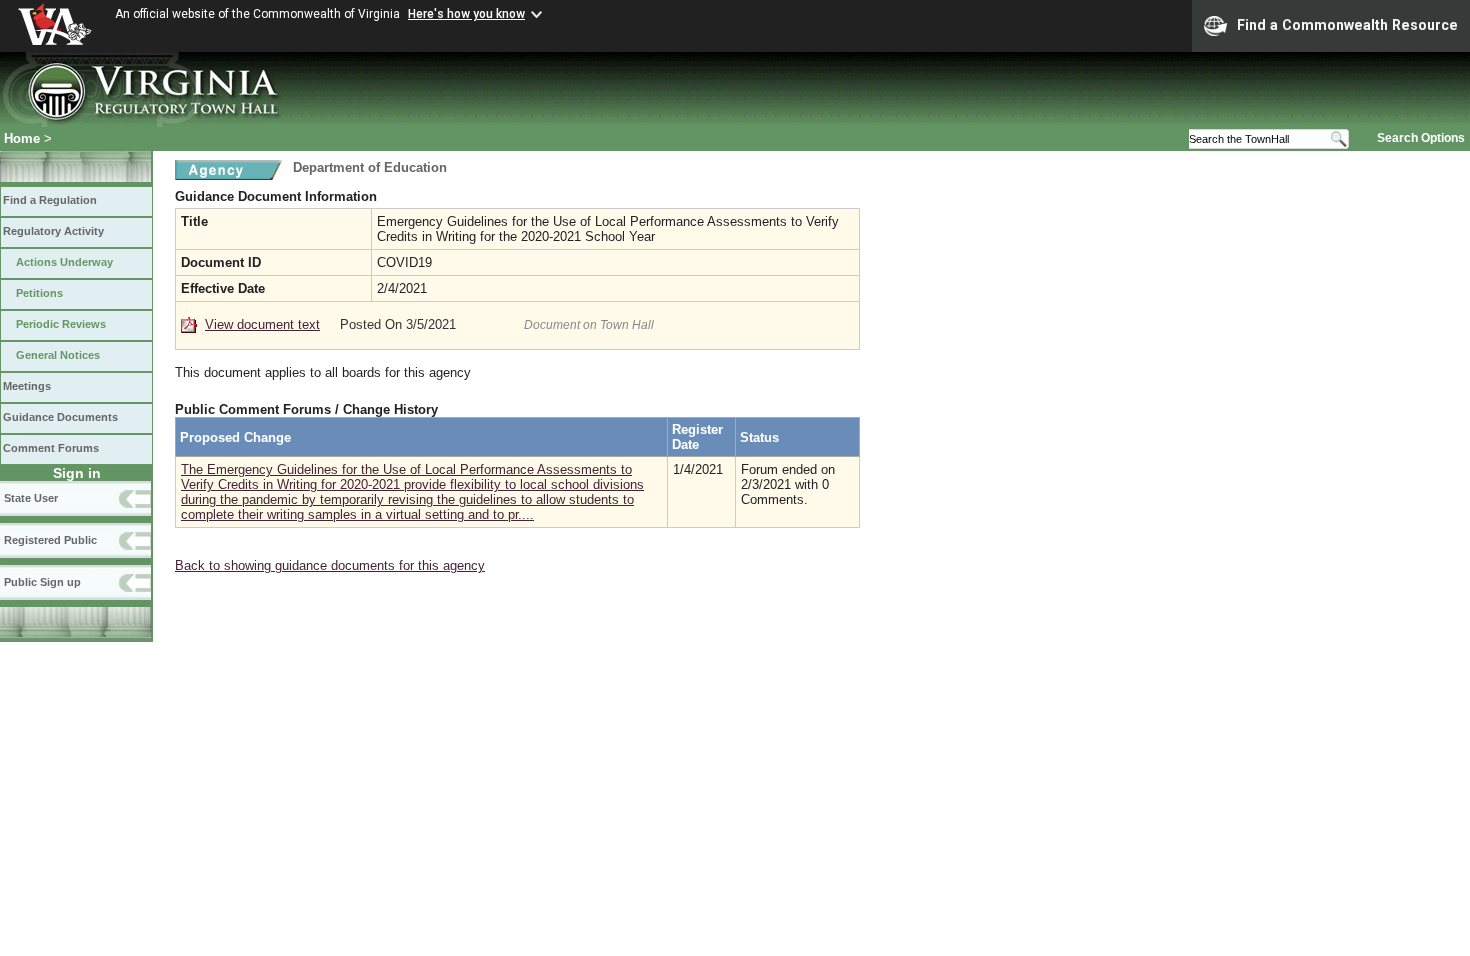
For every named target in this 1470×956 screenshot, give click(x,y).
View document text (262, 324)
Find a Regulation (50, 200)
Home (22, 138)
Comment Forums (51, 448)
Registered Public (50, 540)
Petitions (39, 293)
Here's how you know (466, 14)
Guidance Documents (60, 417)
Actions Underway (64, 262)
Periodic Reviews (61, 324)
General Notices (58, 355)
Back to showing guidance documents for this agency (330, 565)
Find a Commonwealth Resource (1347, 25)
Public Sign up (42, 582)
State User (31, 498)
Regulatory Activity (53, 231)
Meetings (27, 386)
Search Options (1421, 138)
